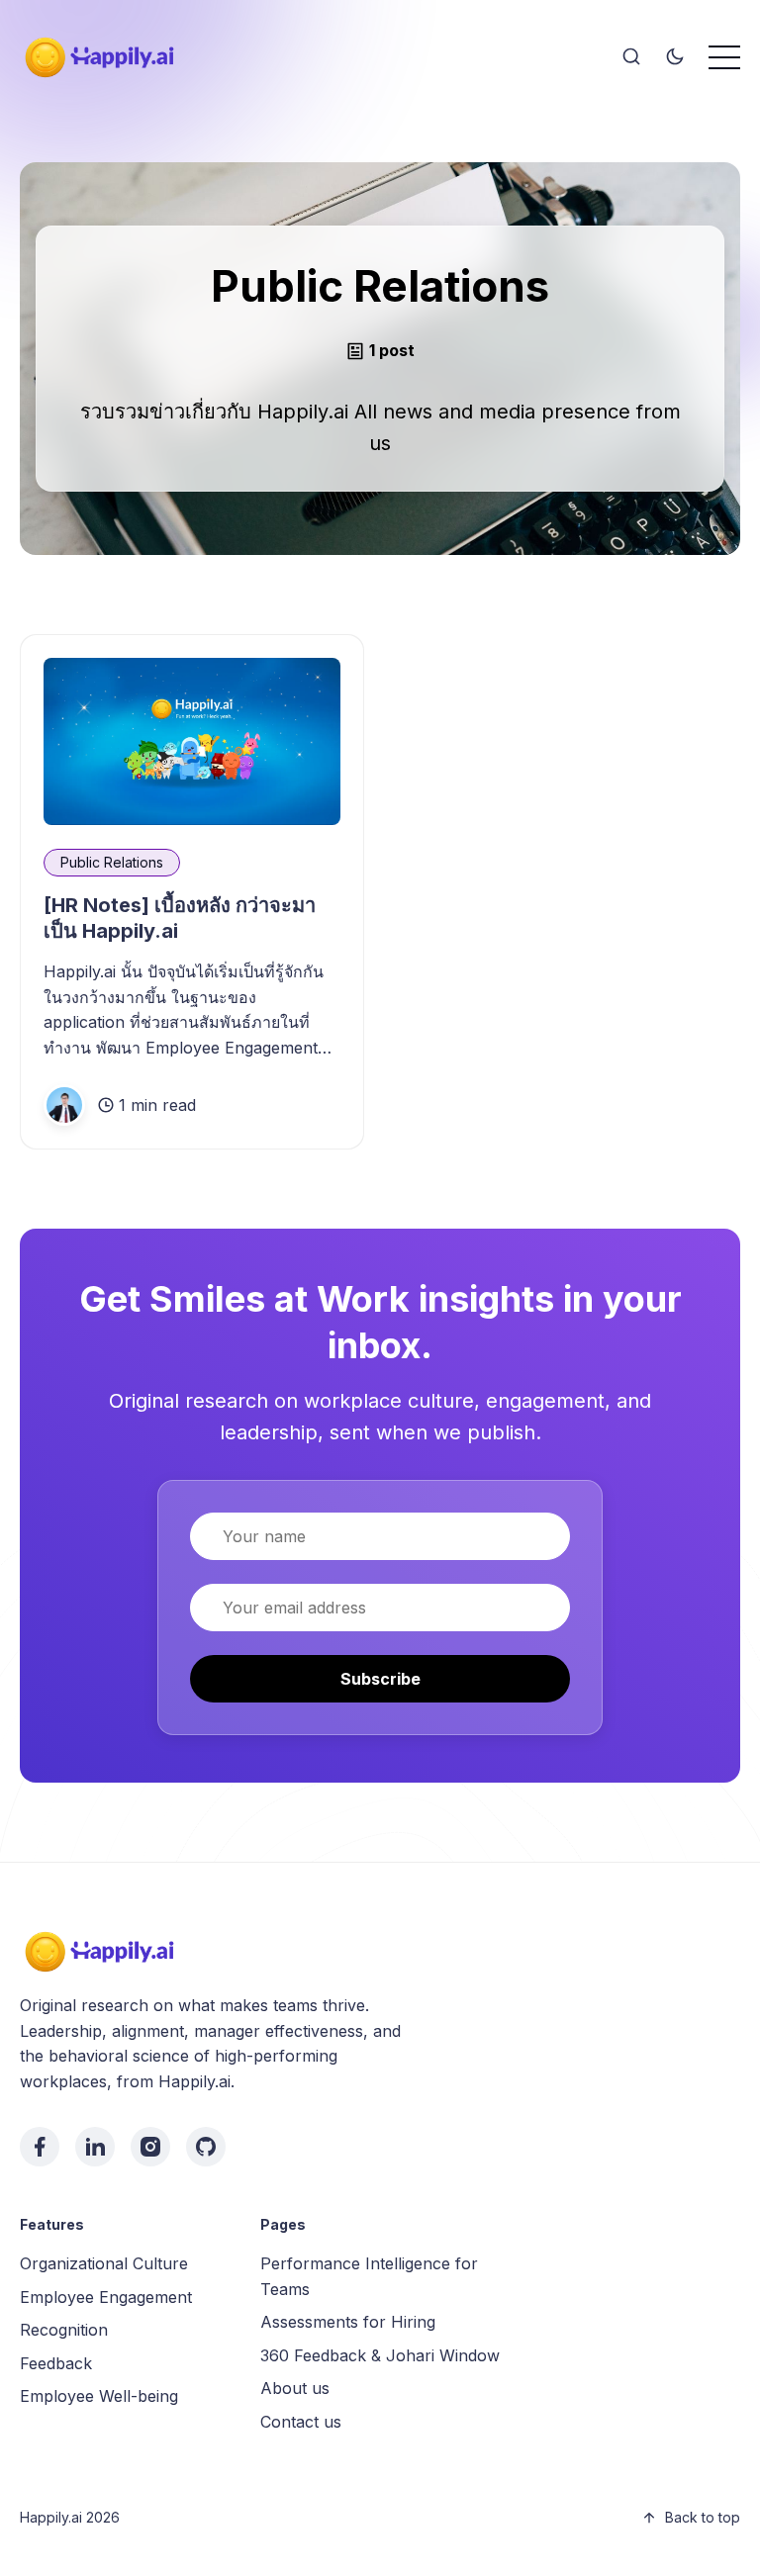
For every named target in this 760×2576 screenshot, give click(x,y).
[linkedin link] (95, 2147)
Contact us (301, 2422)
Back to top (703, 2517)
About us (295, 2388)
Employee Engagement (106, 2297)
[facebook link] (40, 2147)
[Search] (631, 57)
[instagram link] (150, 2147)
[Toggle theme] (675, 57)
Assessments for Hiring (348, 2322)
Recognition (64, 2330)
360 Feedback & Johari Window (380, 2355)
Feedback (56, 2363)
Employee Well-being (99, 2396)
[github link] (206, 2147)
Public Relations (112, 862)
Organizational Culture (104, 2263)
